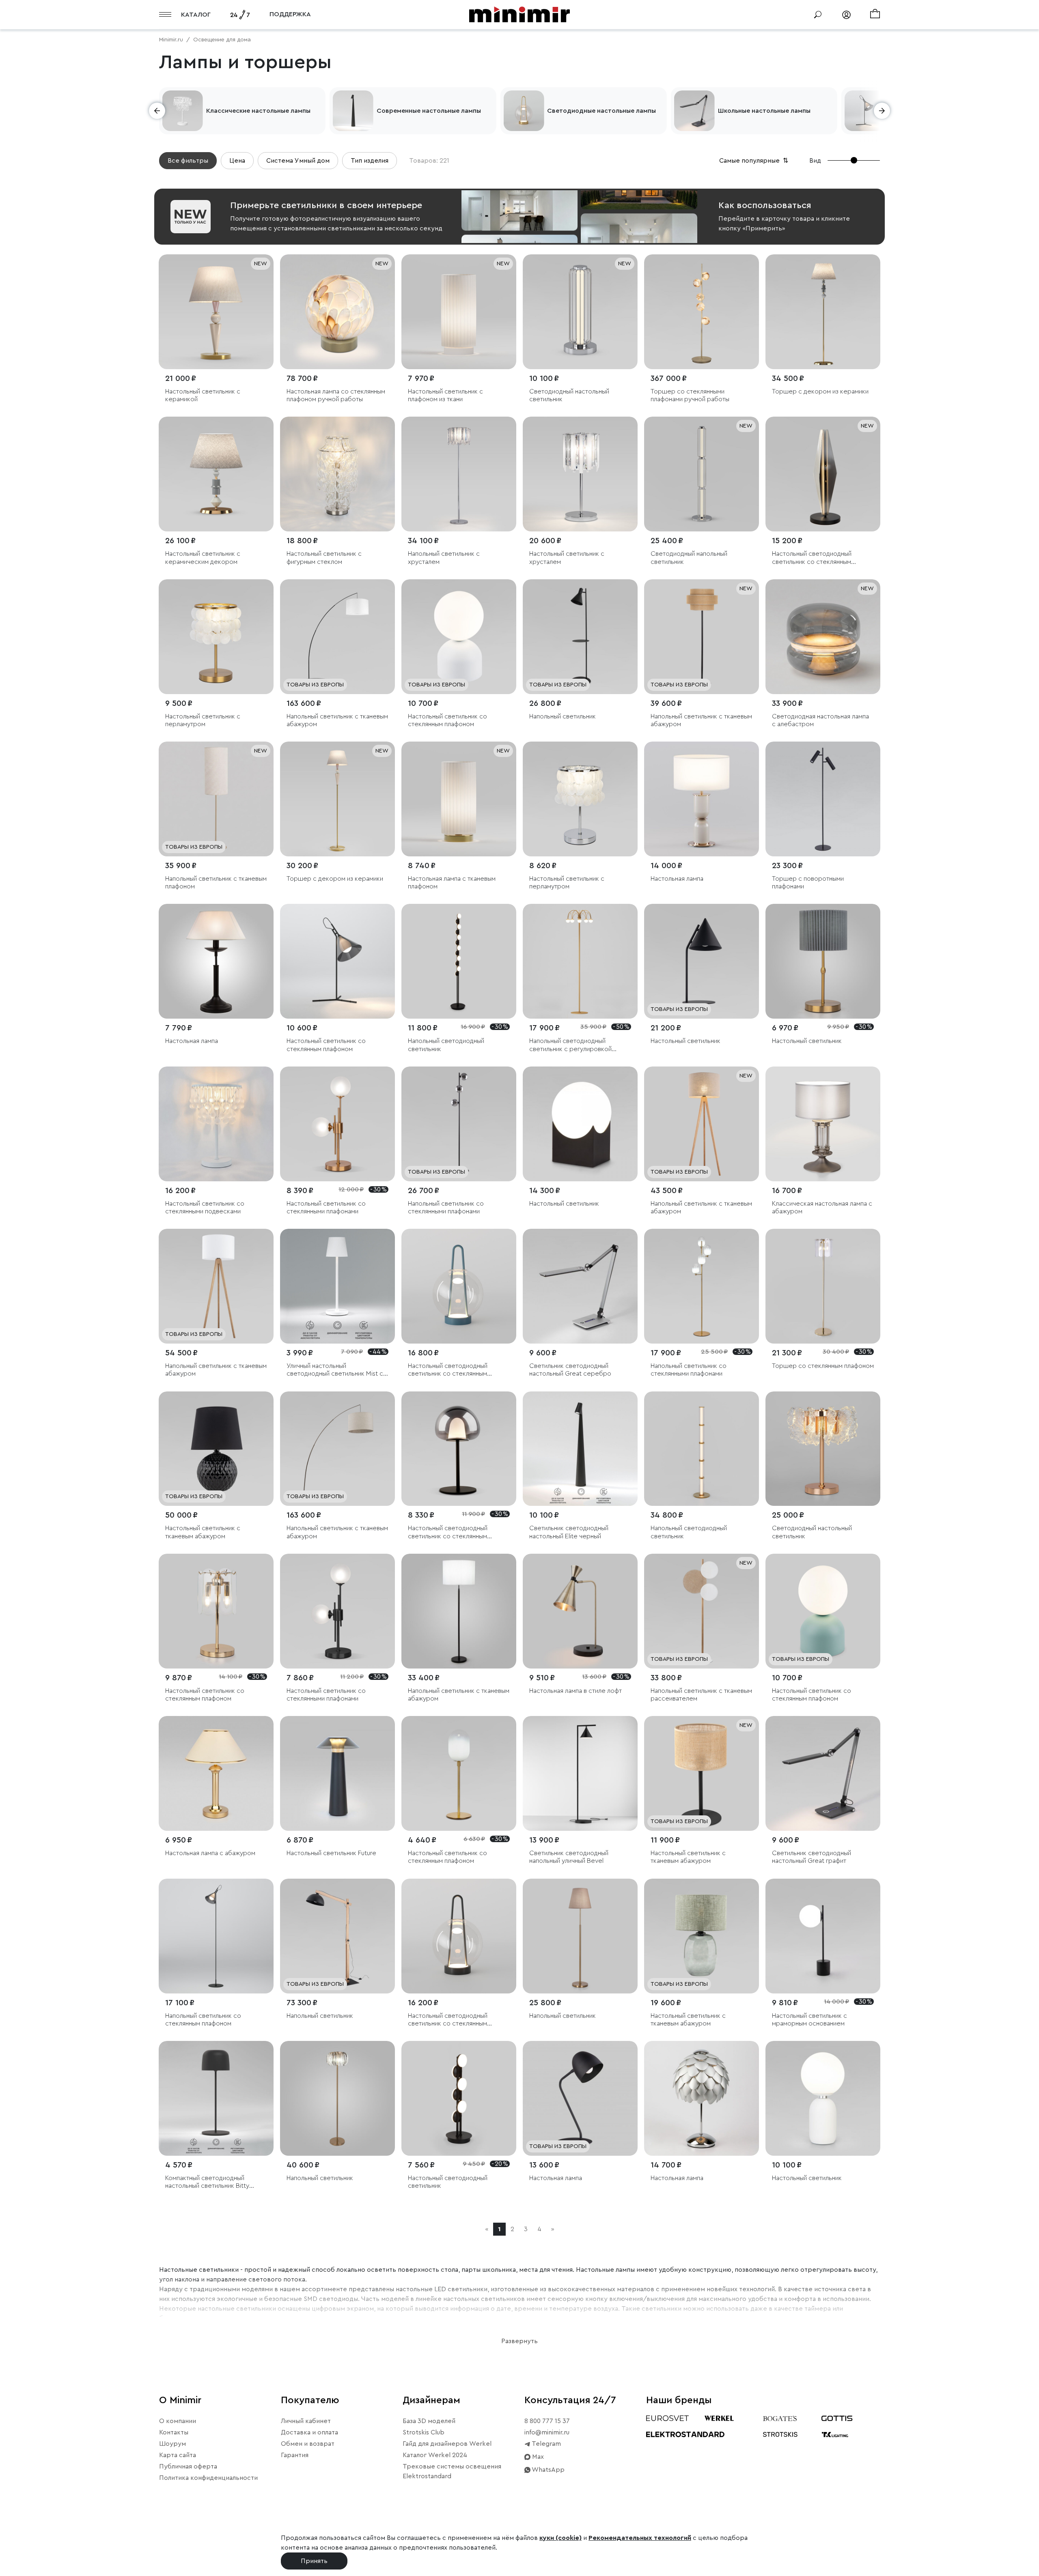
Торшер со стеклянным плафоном (823, 1366)
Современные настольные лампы (429, 111)
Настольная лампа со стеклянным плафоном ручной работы (336, 395)
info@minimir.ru (547, 2432)
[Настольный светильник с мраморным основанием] (823, 1936)
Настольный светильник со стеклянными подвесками (205, 1207)
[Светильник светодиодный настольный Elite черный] (580, 1449)
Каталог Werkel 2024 (435, 2455)
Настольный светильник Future (331, 1853)
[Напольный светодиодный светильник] (459, 961)
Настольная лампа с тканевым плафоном (452, 883)
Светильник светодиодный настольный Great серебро (570, 1370)
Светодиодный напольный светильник (689, 558)
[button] (157, 111)
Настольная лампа (677, 879)
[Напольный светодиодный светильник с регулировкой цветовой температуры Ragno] (580, 961)
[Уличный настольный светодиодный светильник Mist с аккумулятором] (337, 1286)
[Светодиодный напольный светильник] (702, 474)
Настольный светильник (685, 1041)
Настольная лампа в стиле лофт (576, 1691)
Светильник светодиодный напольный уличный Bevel (569, 1857)
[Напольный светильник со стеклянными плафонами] (459, 1124)
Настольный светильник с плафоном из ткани (445, 395)
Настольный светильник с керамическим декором (203, 558)
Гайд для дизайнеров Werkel (447, 2444)
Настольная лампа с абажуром (210, 1853)
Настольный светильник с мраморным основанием (809, 2020)
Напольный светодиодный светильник (446, 1045)
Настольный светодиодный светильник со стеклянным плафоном (812, 558)
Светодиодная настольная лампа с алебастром (820, 720)
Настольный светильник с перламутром (203, 720)
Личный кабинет (306, 2421)
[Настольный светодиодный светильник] (459, 2098)
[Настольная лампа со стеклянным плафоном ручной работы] (337, 312)
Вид (815, 161)
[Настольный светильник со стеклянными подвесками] (216, 1124)
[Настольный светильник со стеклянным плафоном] (459, 637)
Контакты (174, 2432)
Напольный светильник (563, 716)
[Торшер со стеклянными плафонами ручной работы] (702, 312)
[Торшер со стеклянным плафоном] (823, 1286)
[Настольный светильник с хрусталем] (580, 474)
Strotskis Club (424, 2432)
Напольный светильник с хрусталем (444, 558)
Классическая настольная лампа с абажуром (822, 1207)
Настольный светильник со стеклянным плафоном (447, 720)
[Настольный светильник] (702, 961)
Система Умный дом (298, 161)
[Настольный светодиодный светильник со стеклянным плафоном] (823, 474)
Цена (237, 161)
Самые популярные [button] (754, 161)
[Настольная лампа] (702, 799)
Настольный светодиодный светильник (448, 2182)
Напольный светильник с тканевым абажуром (337, 720)
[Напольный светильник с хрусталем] (459, 474)
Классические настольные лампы (258, 111)
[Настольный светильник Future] (337, 1773)
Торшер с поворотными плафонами (808, 883)
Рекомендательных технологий (640, 2538)
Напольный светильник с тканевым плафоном (216, 883)
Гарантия (295, 2455)
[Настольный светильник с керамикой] (216, 312)
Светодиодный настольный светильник (569, 395)
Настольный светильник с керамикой (203, 395)
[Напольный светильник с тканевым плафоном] (216, 799)
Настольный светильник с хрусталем (567, 558)
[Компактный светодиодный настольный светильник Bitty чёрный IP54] (216, 2098)
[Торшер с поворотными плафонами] (823, 799)
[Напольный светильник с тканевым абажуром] (337, 637)
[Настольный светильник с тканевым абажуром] (216, 1449)
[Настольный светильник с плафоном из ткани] (459, 312)
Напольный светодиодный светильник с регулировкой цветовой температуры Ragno (574, 1045)
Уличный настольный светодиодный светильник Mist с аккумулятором (335, 1370)
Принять (314, 2561)
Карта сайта (178, 2455)
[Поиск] (818, 15)
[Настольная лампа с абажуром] (216, 1773)
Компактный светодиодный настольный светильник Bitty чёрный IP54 (207, 2182)
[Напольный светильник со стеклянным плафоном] (216, 1936)
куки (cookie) (560, 2538)
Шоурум (172, 2444)
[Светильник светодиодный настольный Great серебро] (580, 1286)
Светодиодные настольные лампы (601, 111)
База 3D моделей (429, 2421)
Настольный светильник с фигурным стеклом (324, 558)
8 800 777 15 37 (547, 2421)
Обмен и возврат (308, 2444)
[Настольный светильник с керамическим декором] (216, 474)
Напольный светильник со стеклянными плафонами (446, 1207)
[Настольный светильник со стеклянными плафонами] (337, 1124)
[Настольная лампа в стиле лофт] (580, 1611)
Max (537, 2457)
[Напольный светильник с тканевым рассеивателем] (702, 1611)
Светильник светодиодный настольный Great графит (812, 1857)
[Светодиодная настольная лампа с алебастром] (823, 637)
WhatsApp (548, 2470)
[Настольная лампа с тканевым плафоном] (459, 799)
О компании (178, 2421)
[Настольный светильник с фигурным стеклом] (337, 474)
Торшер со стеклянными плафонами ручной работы (690, 395)
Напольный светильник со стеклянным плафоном (203, 2020)
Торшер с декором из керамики (820, 391)
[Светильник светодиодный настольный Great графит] (823, 1773)
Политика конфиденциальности (208, 2478)
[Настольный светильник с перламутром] (216, 637)
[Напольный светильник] (580, 637)
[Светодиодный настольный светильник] (580, 312)
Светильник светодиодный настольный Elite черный (569, 1532)
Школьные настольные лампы (764, 111)
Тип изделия (370, 161)
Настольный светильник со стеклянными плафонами (326, 1207)
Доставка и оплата (309, 2432)
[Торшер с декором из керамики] (823, 312)
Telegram (546, 2444)
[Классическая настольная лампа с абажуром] (823, 1124)
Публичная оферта (188, 2466)
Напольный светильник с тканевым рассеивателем (701, 1695)
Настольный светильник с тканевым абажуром (203, 1532)
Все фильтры (188, 161)
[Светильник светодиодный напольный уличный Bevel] (580, 1773)
